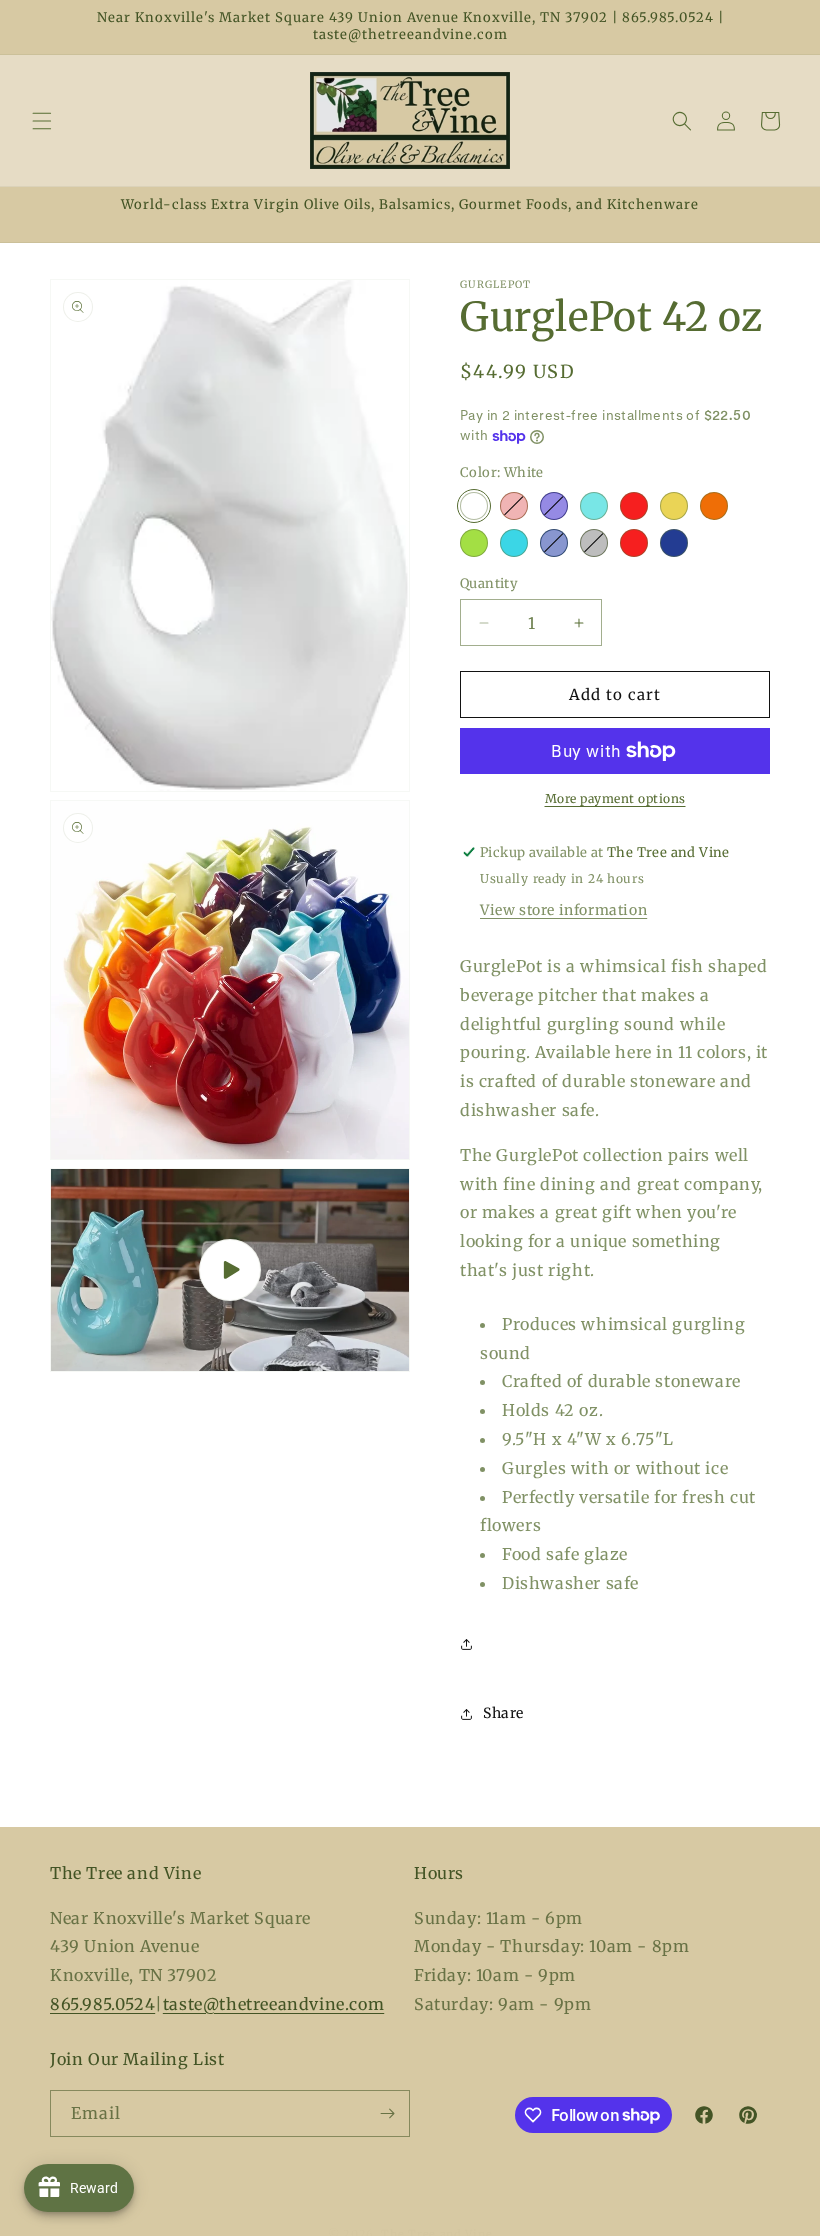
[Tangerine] (714, 506)
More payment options (615, 798)
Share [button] (503, 1713)
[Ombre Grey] (594, 543)
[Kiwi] (474, 543)
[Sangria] (634, 506)
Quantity (489, 583)
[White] (474, 506)
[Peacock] (514, 543)
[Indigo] (674, 543)
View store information (563, 910)
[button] (42, 121)
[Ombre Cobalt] (554, 543)
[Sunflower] (674, 506)
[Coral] (514, 506)
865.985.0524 (102, 2004)
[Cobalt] (554, 506)
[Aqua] (594, 506)
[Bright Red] (634, 543)
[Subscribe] (387, 2113)
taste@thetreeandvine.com (273, 2004)
